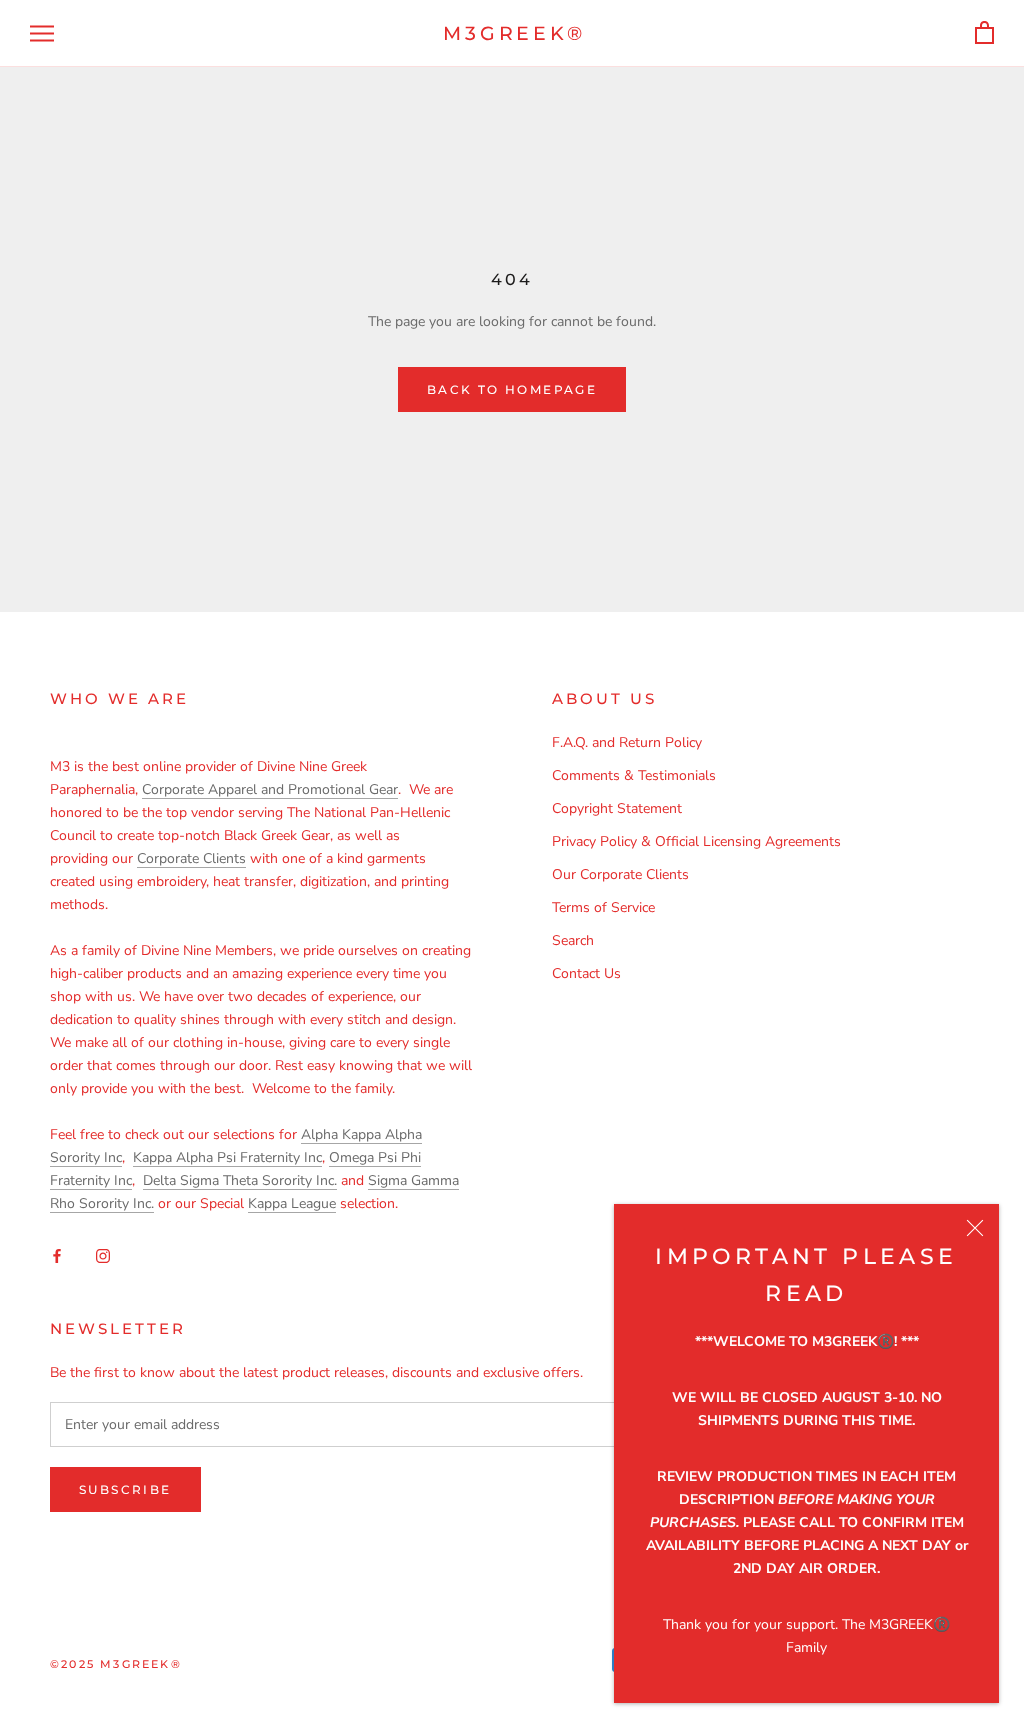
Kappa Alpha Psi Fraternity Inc (227, 1157)
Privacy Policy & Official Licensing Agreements (696, 841)
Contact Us (586, 973)
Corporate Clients (191, 858)
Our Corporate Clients (620, 874)
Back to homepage (512, 389)
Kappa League (292, 1203)
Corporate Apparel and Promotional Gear (270, 789)
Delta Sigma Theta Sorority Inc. (240, 1180)
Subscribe (125, 1489)
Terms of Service (603, 907)
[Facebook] (57, 1255)
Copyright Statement (617, 808)
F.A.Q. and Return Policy (627, 742)
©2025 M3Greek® (116, 1664)
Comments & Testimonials (634, 775)
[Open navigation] (42, 33)
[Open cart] (984, 33)
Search (573, 940)
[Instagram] (103, 1255)
